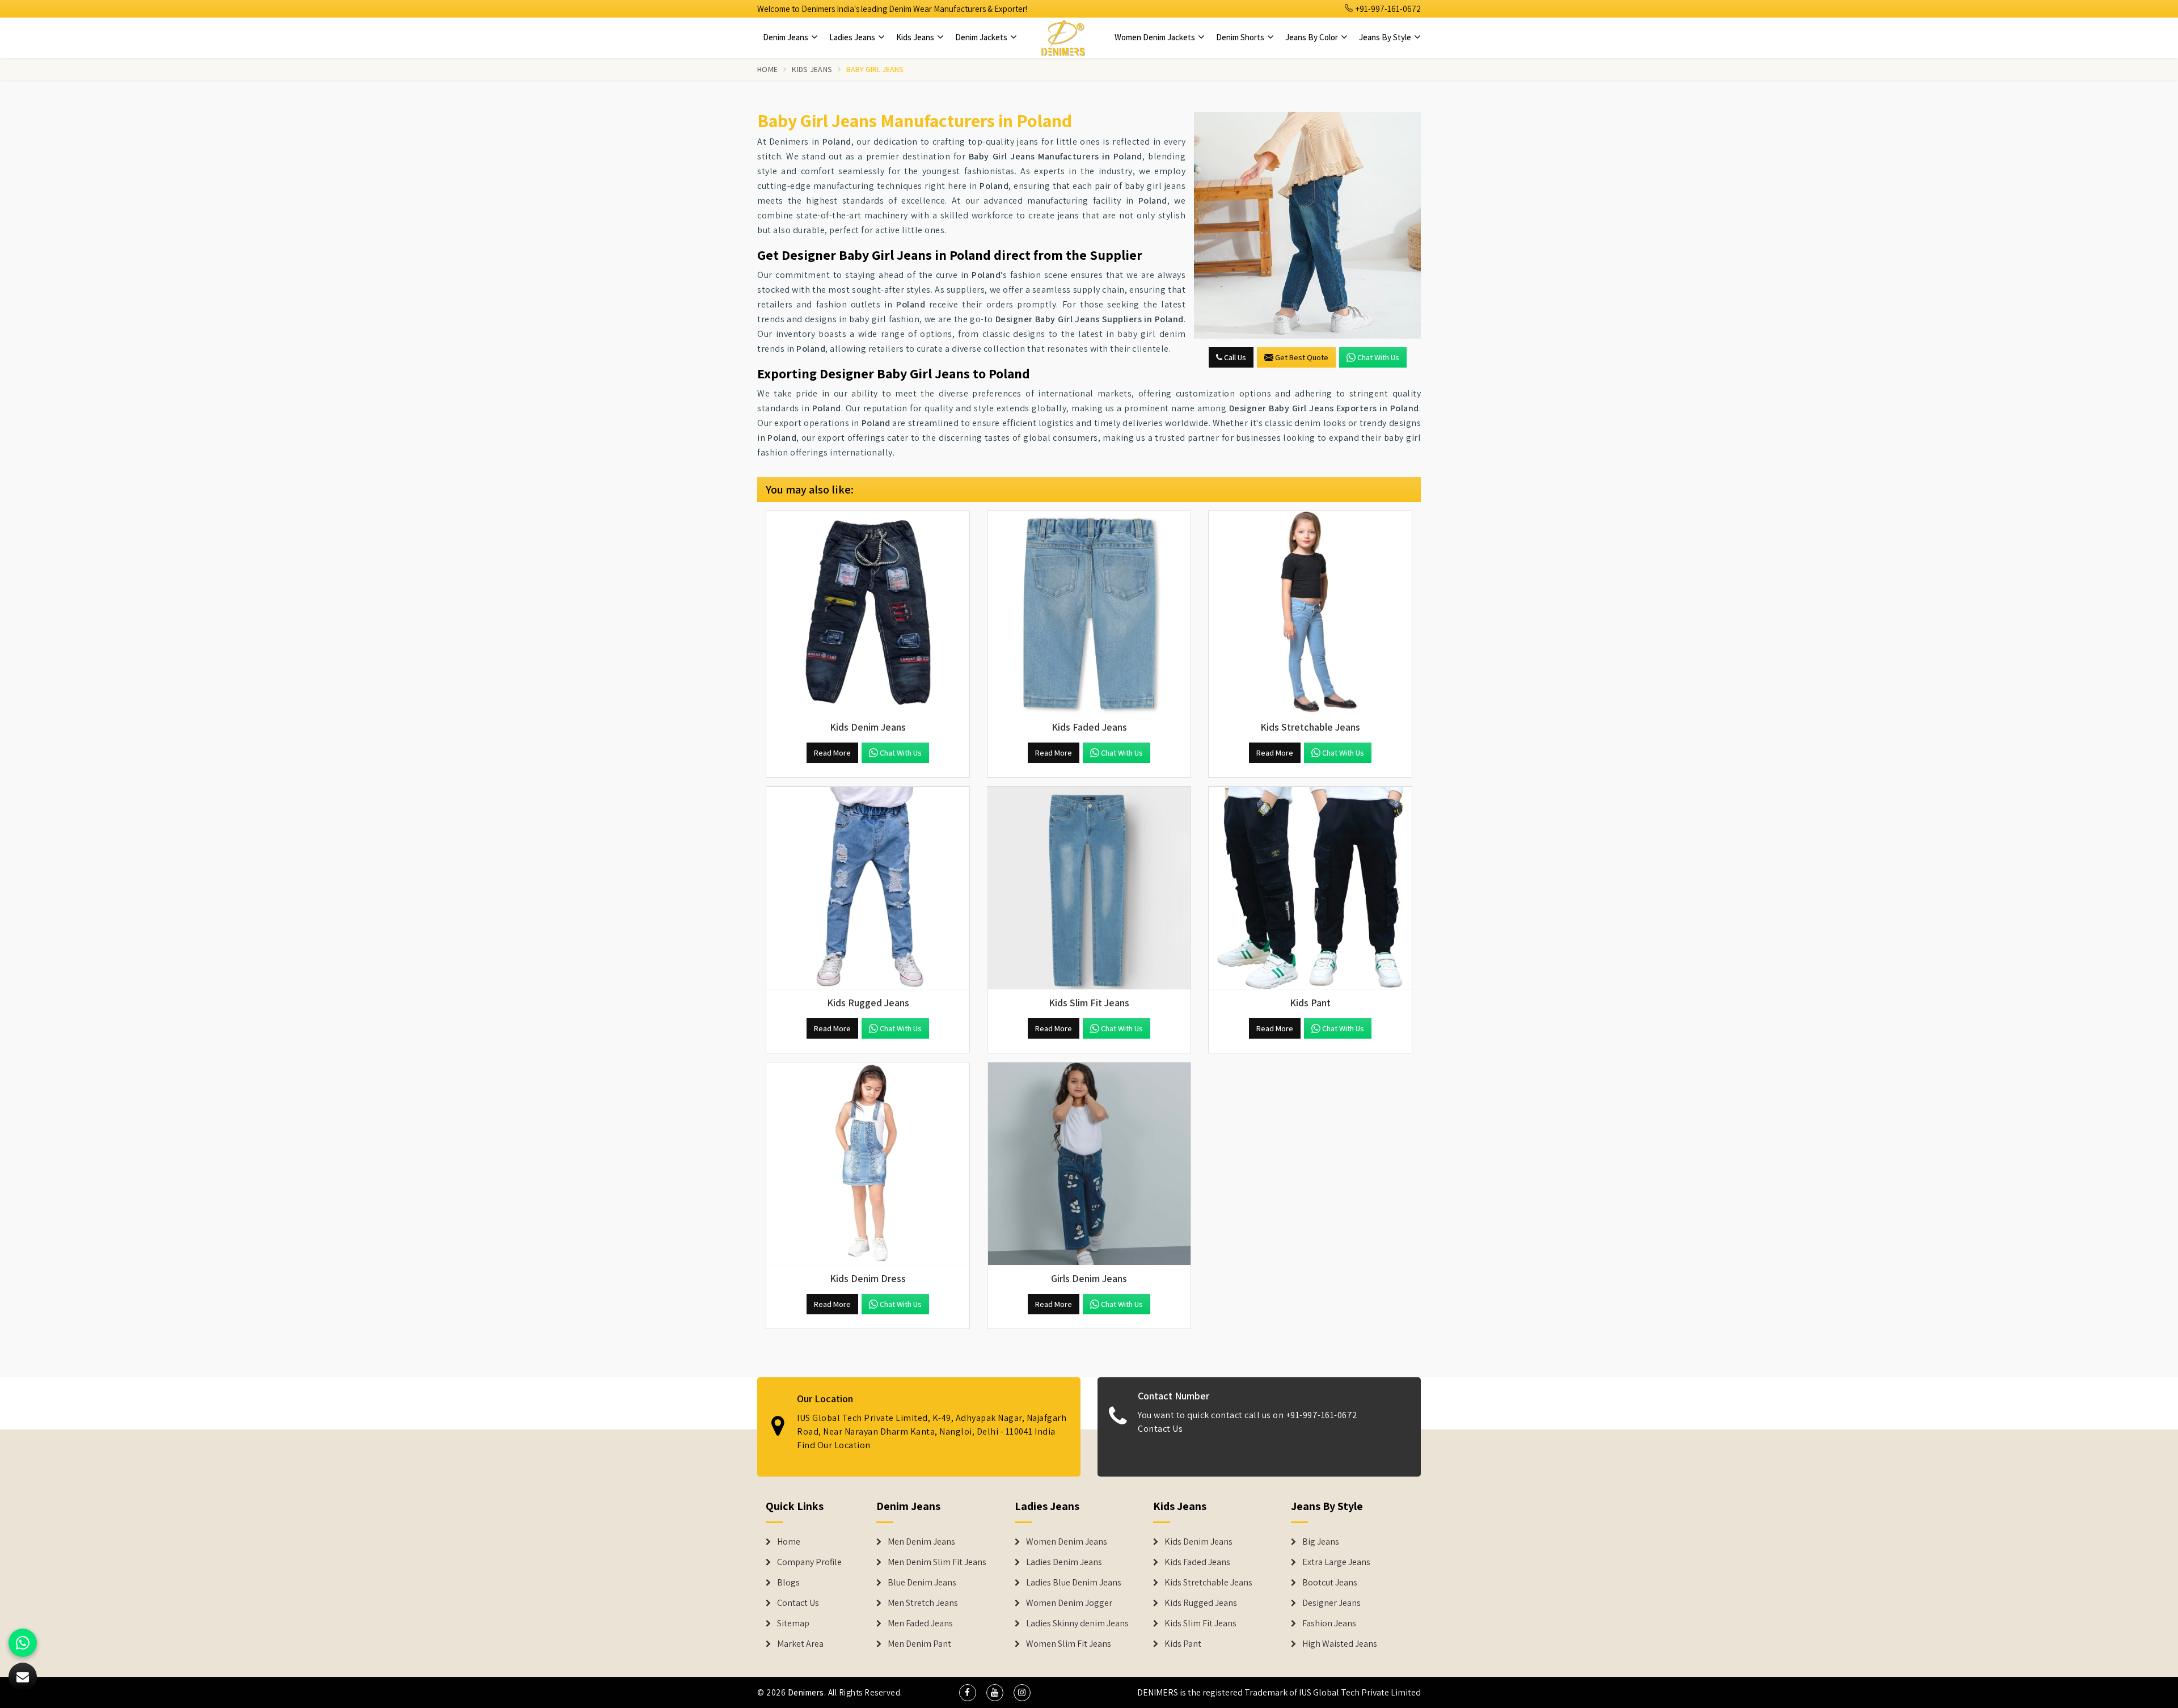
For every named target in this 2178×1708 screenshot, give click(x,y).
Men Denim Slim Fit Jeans (937, 1562)
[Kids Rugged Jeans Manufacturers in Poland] (868, 888)
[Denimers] (1063, 37)
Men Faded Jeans (920, 1623)
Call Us (1234, 357)
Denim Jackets (982, 37)
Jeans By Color (1312, 37)
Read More (832, 753)
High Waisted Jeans (1340, 1644)
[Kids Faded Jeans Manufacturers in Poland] (1089, 613)
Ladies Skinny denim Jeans (1077, 1623)
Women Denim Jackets (1156, 37)
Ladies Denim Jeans (1064, 1562)
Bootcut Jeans (1330, 1583)
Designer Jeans (1331, 1603)
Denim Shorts (1241, 37)
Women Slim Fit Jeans (1069, 1644)
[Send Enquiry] (1307, 225)
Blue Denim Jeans (922, 1583)
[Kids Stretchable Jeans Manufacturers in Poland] (1310, 613)
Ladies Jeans (853, 37)
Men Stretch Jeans (923, 1603)
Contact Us (1160, 1429)
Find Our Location (834, 1445)
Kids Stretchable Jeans (1208, 1583)
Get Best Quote (1302, 357)
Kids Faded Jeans (1197, 1562)
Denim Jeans (786, 37)
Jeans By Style (1386, 37)
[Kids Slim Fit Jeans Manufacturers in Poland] (1089, 888)
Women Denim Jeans (1067, 1542)
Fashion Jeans (1329, 1623)
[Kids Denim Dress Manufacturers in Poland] (868, 1164)
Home (767, 69)
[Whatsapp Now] (23, 1643)
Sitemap (793, 1623)
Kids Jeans (916, 37)
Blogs (788, 1583)
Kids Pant (1183, 1644)
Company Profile (809, 1562)
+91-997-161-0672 (1387, 9)
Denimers (806, 1692)
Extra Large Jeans (1336, 1562)
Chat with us (1378, 357)
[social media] (968, 1693)
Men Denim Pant (919, 1644)
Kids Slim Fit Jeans (1200, 1623)
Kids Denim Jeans (1198, 1542)
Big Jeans (1321, 1542)
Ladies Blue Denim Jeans (1074, 1583)
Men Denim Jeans (921, 1542)
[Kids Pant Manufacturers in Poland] (1310, 888)
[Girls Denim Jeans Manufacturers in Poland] (1089, 1164)
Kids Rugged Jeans (1201, 1603)
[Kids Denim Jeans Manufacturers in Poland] (868, 613)
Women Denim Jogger (1069, 1603)
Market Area (800, 1644)
